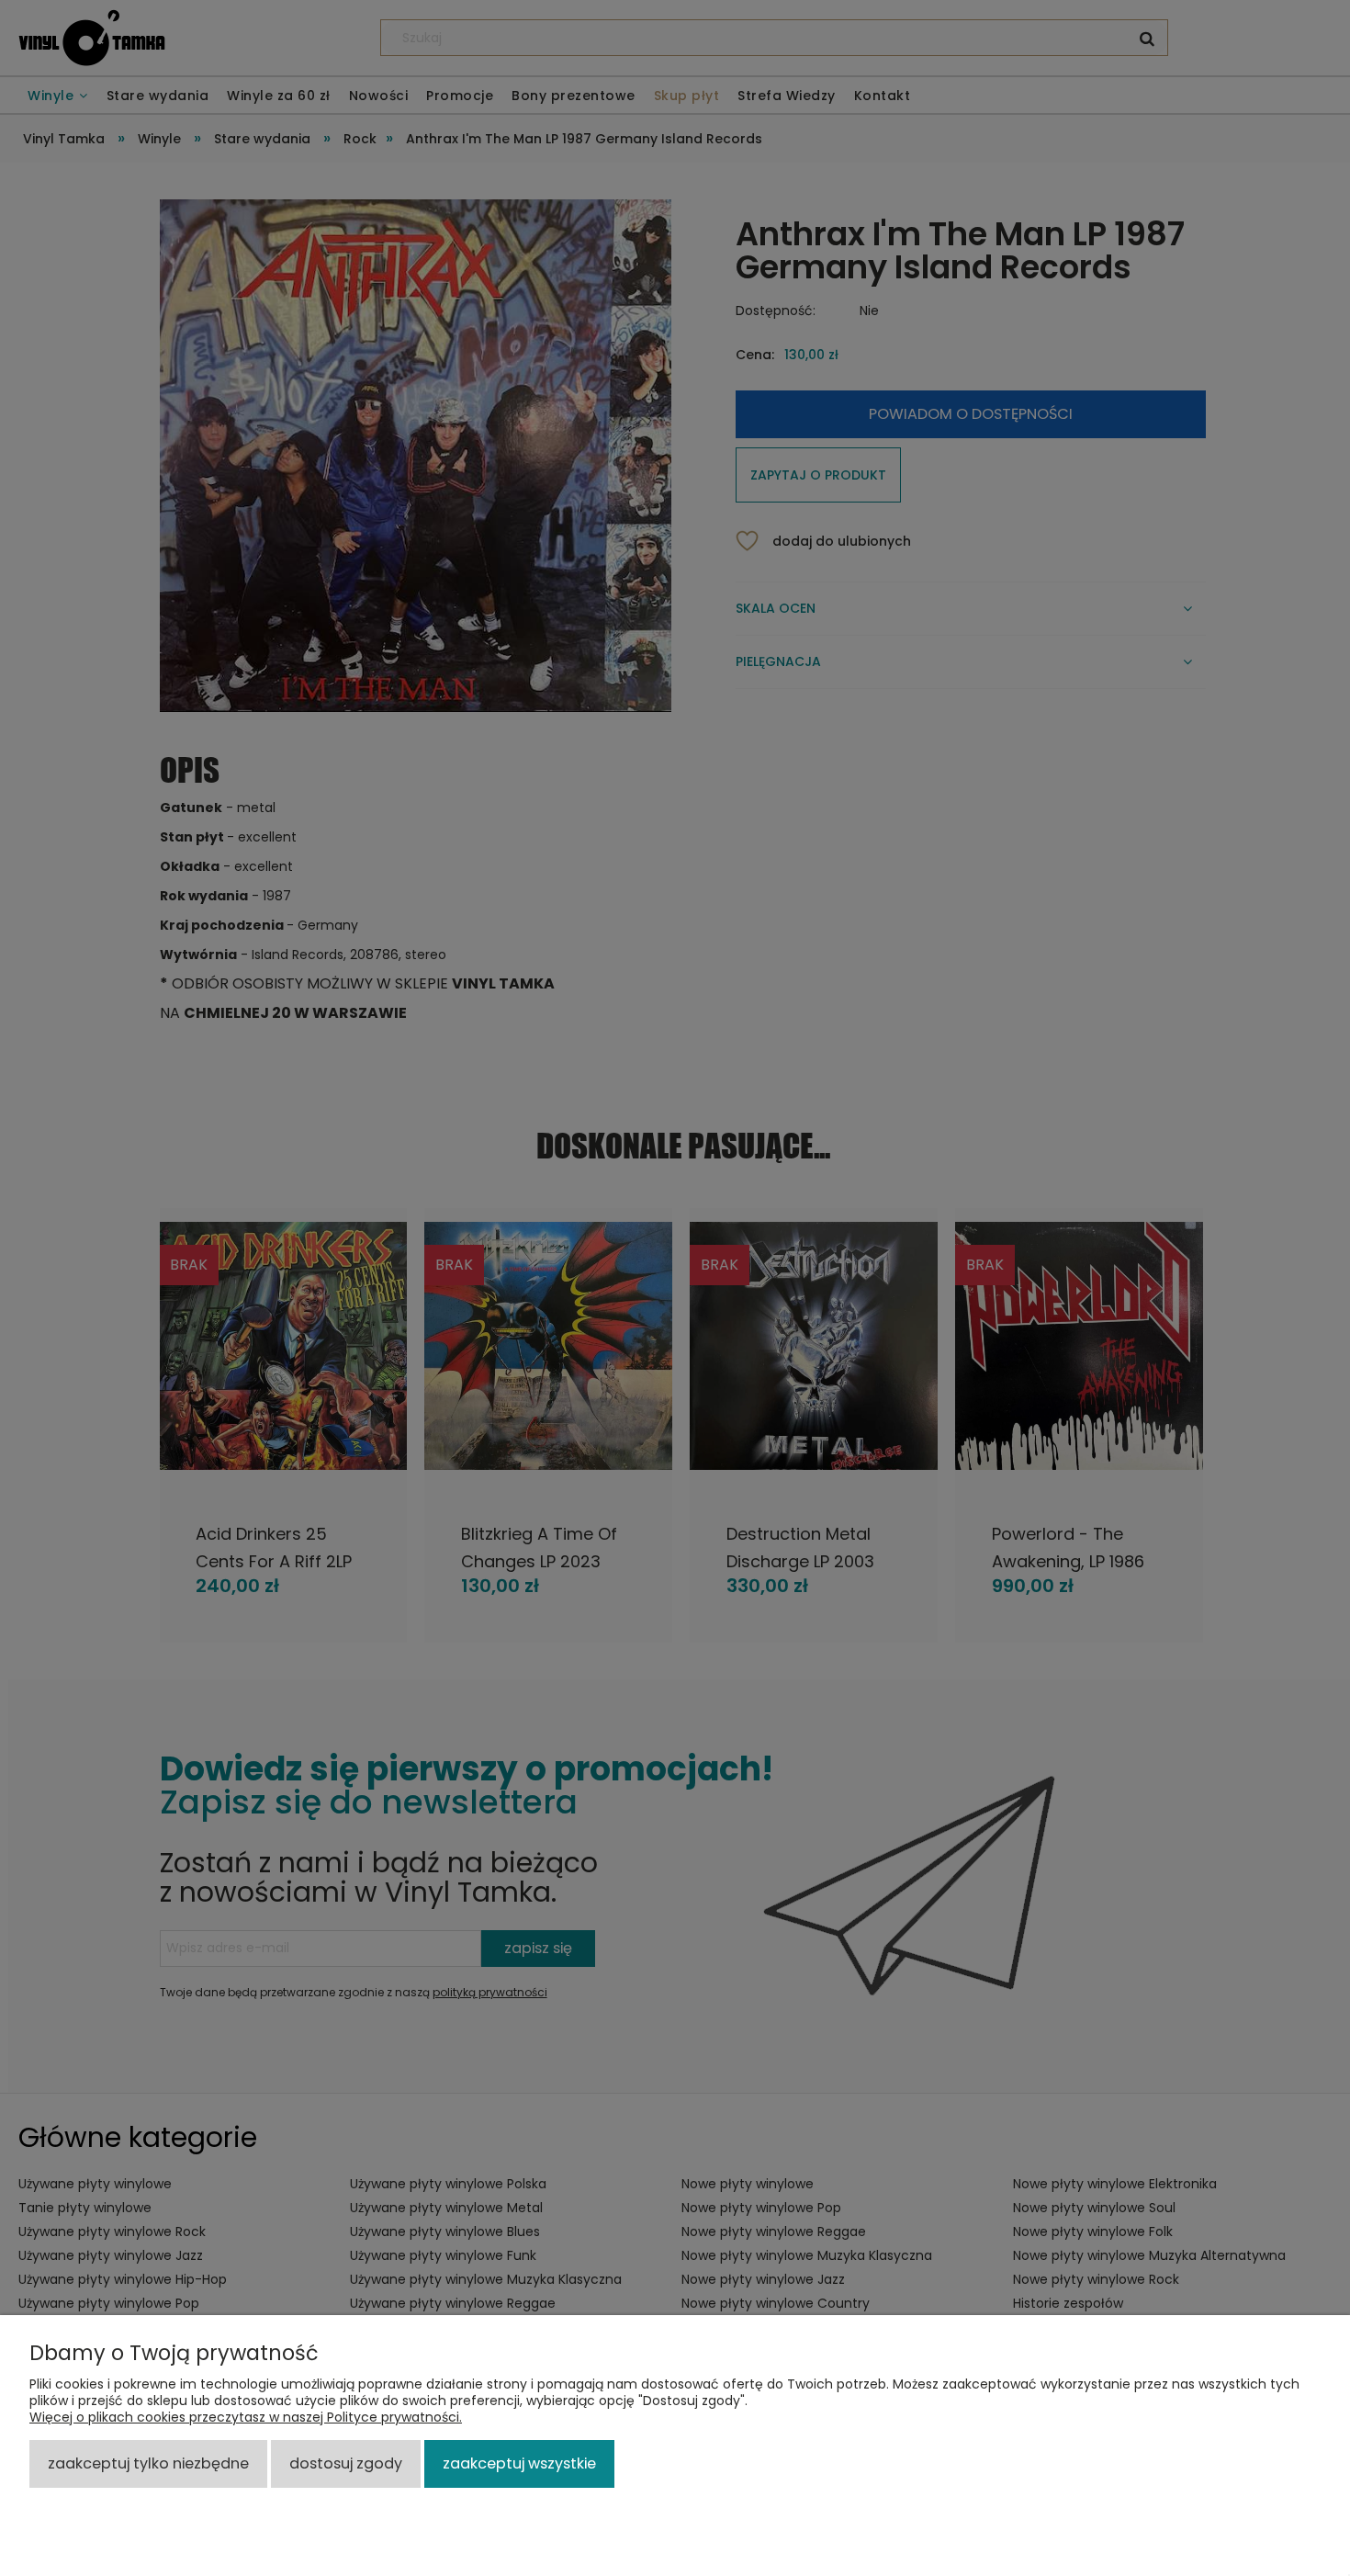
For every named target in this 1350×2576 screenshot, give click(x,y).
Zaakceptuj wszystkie (519, 2463)
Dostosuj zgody (346, 2463)
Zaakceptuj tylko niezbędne (148, 2463)
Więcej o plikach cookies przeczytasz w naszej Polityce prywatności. (246, 2417)
